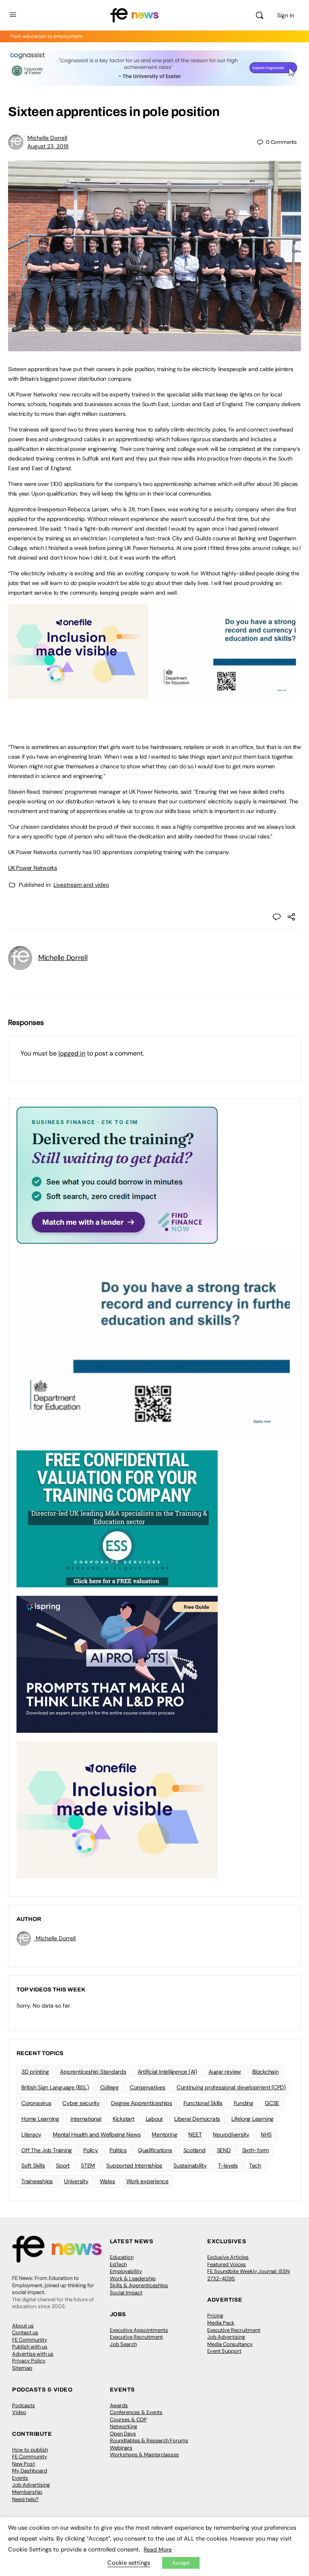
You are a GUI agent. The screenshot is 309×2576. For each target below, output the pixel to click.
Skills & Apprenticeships (139, 2285)
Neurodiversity (231, 2134)
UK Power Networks (33, 868)
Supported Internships (134, 2165)
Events (20, 2478)
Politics (118, 2150)
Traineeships (37, 2181)
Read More (158, 2549)
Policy (91, 2150)
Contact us (25, 2332)
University (76, 2181)
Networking (124, 2426)
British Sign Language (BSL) (55, 2087)
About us (23, 2326)
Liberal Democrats (197, 2119)
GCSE (272, 2103)
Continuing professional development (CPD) (231, 2087)
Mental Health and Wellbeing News (97, 2134)
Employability (126, 2271)
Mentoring (164, 2134)
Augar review (225, 2072)
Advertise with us (33, 2354)
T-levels (228, 2165)
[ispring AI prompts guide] (117, 1664)
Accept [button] (181, 2563)
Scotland (195, 2150)
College (109, 2087)
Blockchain (266, 2072)
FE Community (30, 2340)
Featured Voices (227, 2264)
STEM (88, 2165)
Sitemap (22, 2368)
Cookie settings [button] (129, 2563)
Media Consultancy (230, 2344)
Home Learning (40, 2119)
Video (19, 2412)
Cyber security (81, 2103)
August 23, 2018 (48, 146)
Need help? (25, 2499)
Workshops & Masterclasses (144, 2455)
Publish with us (30, 2347)
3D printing (35, 2072)
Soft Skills (33, 2165)
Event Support (224, 2351)
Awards (119, 2405)
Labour (154, 2119)
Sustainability (190, 2165)
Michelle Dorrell (47, 138)
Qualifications (155, 2150)
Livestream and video (81, 885)
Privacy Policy (29, 2361)
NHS (266, 2134)
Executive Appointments (139, 2330)
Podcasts (24, 2405)
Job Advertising (226, 2337)
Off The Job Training (47, 2150)
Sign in (286, 15)
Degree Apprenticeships (142, 2103)
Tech (255, 2165)
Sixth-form (256, 2150)
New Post (24, 2464)
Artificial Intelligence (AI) (167, 2072)
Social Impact (126, 2293)
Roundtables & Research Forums (149, 2440)
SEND (224, 2150)
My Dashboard (30, 2471)
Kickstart (124, 2119)
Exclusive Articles (228, 2257)
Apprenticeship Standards (93, 2072)
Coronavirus (36, 2103)
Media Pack (221, 2323)
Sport (63, 2165)
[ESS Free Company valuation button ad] (117, 1518)
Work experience (147, 2181)
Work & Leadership (133, 2278)
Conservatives (148, 2087)
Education (122, 2257)
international (86, 2119)
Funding (244, 2103)
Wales (107, 2181)
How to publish (30, 2450)
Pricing (215, 2316)
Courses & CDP (128, 2419)
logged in (72, 1053)
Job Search (123, 2344)
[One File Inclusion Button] (78, 695)
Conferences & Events (136, 2412)
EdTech (118, 2264)
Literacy (31, 2134)
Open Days (123, 2434)
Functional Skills (203, 2103)
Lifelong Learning (252, 2119)
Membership (27, 2492)
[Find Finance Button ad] (117, 1174)
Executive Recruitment (136, 2337)
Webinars (121, 2448)
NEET (195, 2134)
